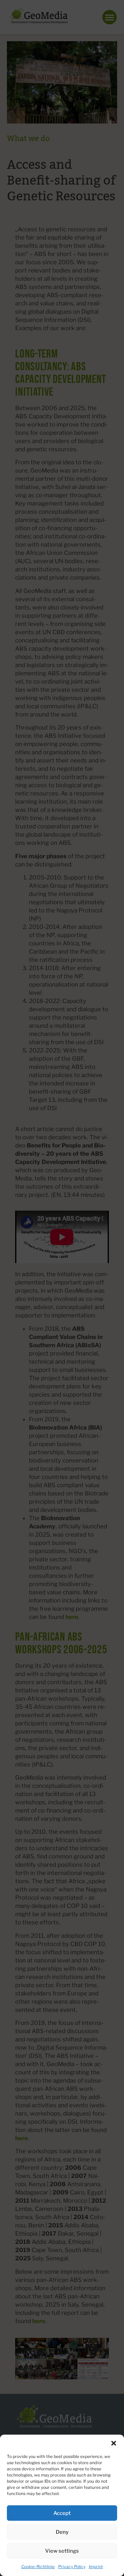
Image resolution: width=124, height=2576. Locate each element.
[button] (114, 2443)
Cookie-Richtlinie (38, 2567)
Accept (62, 2513)
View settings (62, 2551)
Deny (62, 2532)
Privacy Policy (72, 2567)
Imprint (96, 2567)
